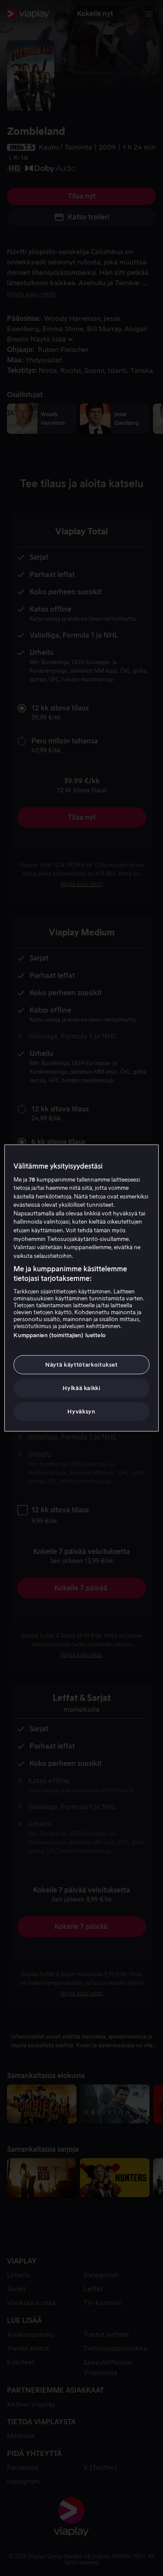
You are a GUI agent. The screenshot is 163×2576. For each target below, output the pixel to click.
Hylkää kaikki (81, 1388)
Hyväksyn (81, 1412)
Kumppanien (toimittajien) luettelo (59, 1335)
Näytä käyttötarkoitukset (81, 1364)
